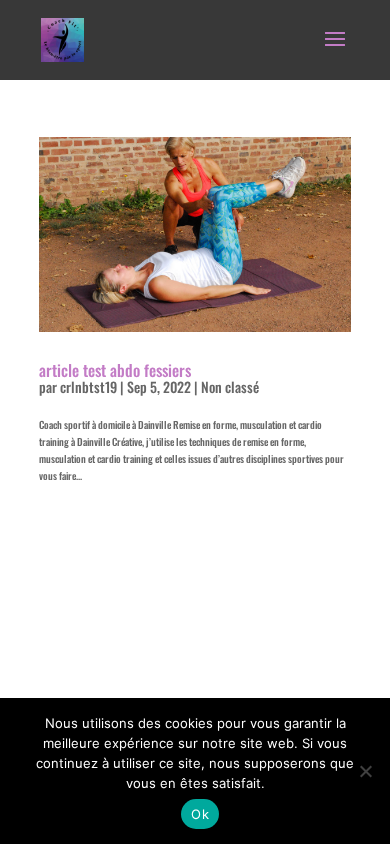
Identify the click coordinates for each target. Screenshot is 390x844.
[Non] (365, 771)
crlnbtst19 (88, 386)
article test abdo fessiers (115, 370)
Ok (200, 814)
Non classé (230, 386)
